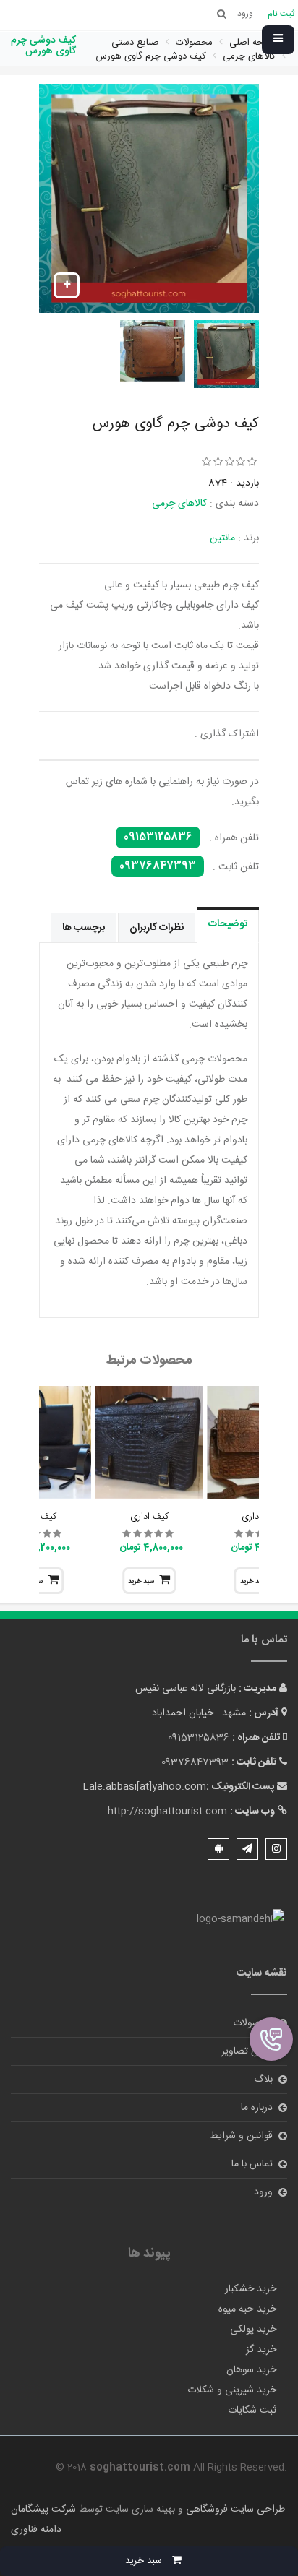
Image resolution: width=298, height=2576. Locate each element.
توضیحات (228, 924)
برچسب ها (84, 928)
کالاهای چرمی (179, 504)
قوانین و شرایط (241, 2136)
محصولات (253, 2023)
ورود (263, 2192)
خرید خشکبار (251, 2289)
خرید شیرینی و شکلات (232, 2390)
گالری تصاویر (247, 2051)
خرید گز (261, 2350)
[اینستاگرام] (276, 1849)
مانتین (222, 538)
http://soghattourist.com (167, 1812)
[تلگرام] (247, 1849)
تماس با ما (252, 2164)
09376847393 (158, 866)
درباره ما (257, 2108)
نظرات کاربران (157, 928)
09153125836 (158, 837)
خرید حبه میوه (247, 2309)
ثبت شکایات (252, 2411)
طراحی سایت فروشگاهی (234, 2510)
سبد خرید (141, 1582)
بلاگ (263, 2080)
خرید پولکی (253, 2330)
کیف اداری (149, 1517)
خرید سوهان (251, 2370)
